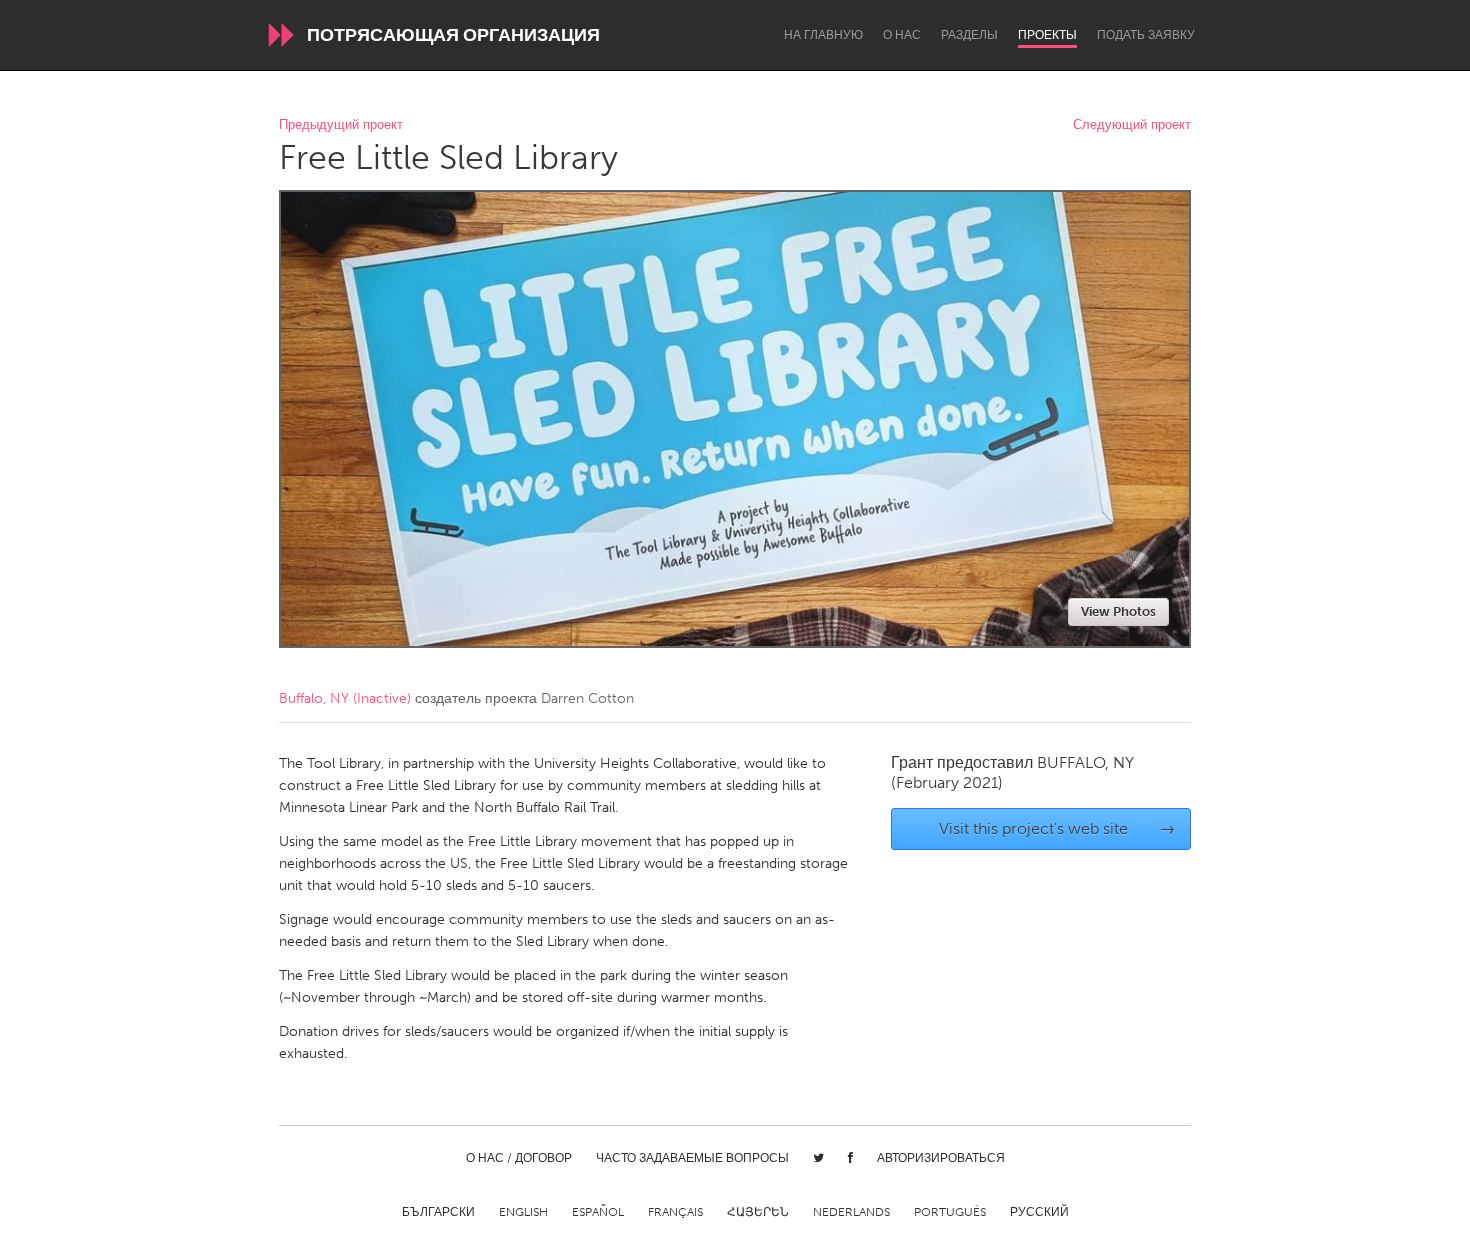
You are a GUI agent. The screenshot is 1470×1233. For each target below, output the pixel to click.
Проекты (1047, 35)
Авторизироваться (941, 1158)
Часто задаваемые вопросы (692, 1158)
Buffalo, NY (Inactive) (345, 698)
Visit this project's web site (1057, 828)
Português (950, 1212)
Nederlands (851, 1212)
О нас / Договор (519, 1158)
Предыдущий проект (341, 125)
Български (438, 1212)
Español (598, 1212)
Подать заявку (1146, 35)
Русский (1039, 1212)
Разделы (969, 35)
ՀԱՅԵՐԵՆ (758, 1212)
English (523, 1212)
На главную (823, 35)
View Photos (1118, 611)
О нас (902, 35)
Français (675, 1212)
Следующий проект (1132, 125)
